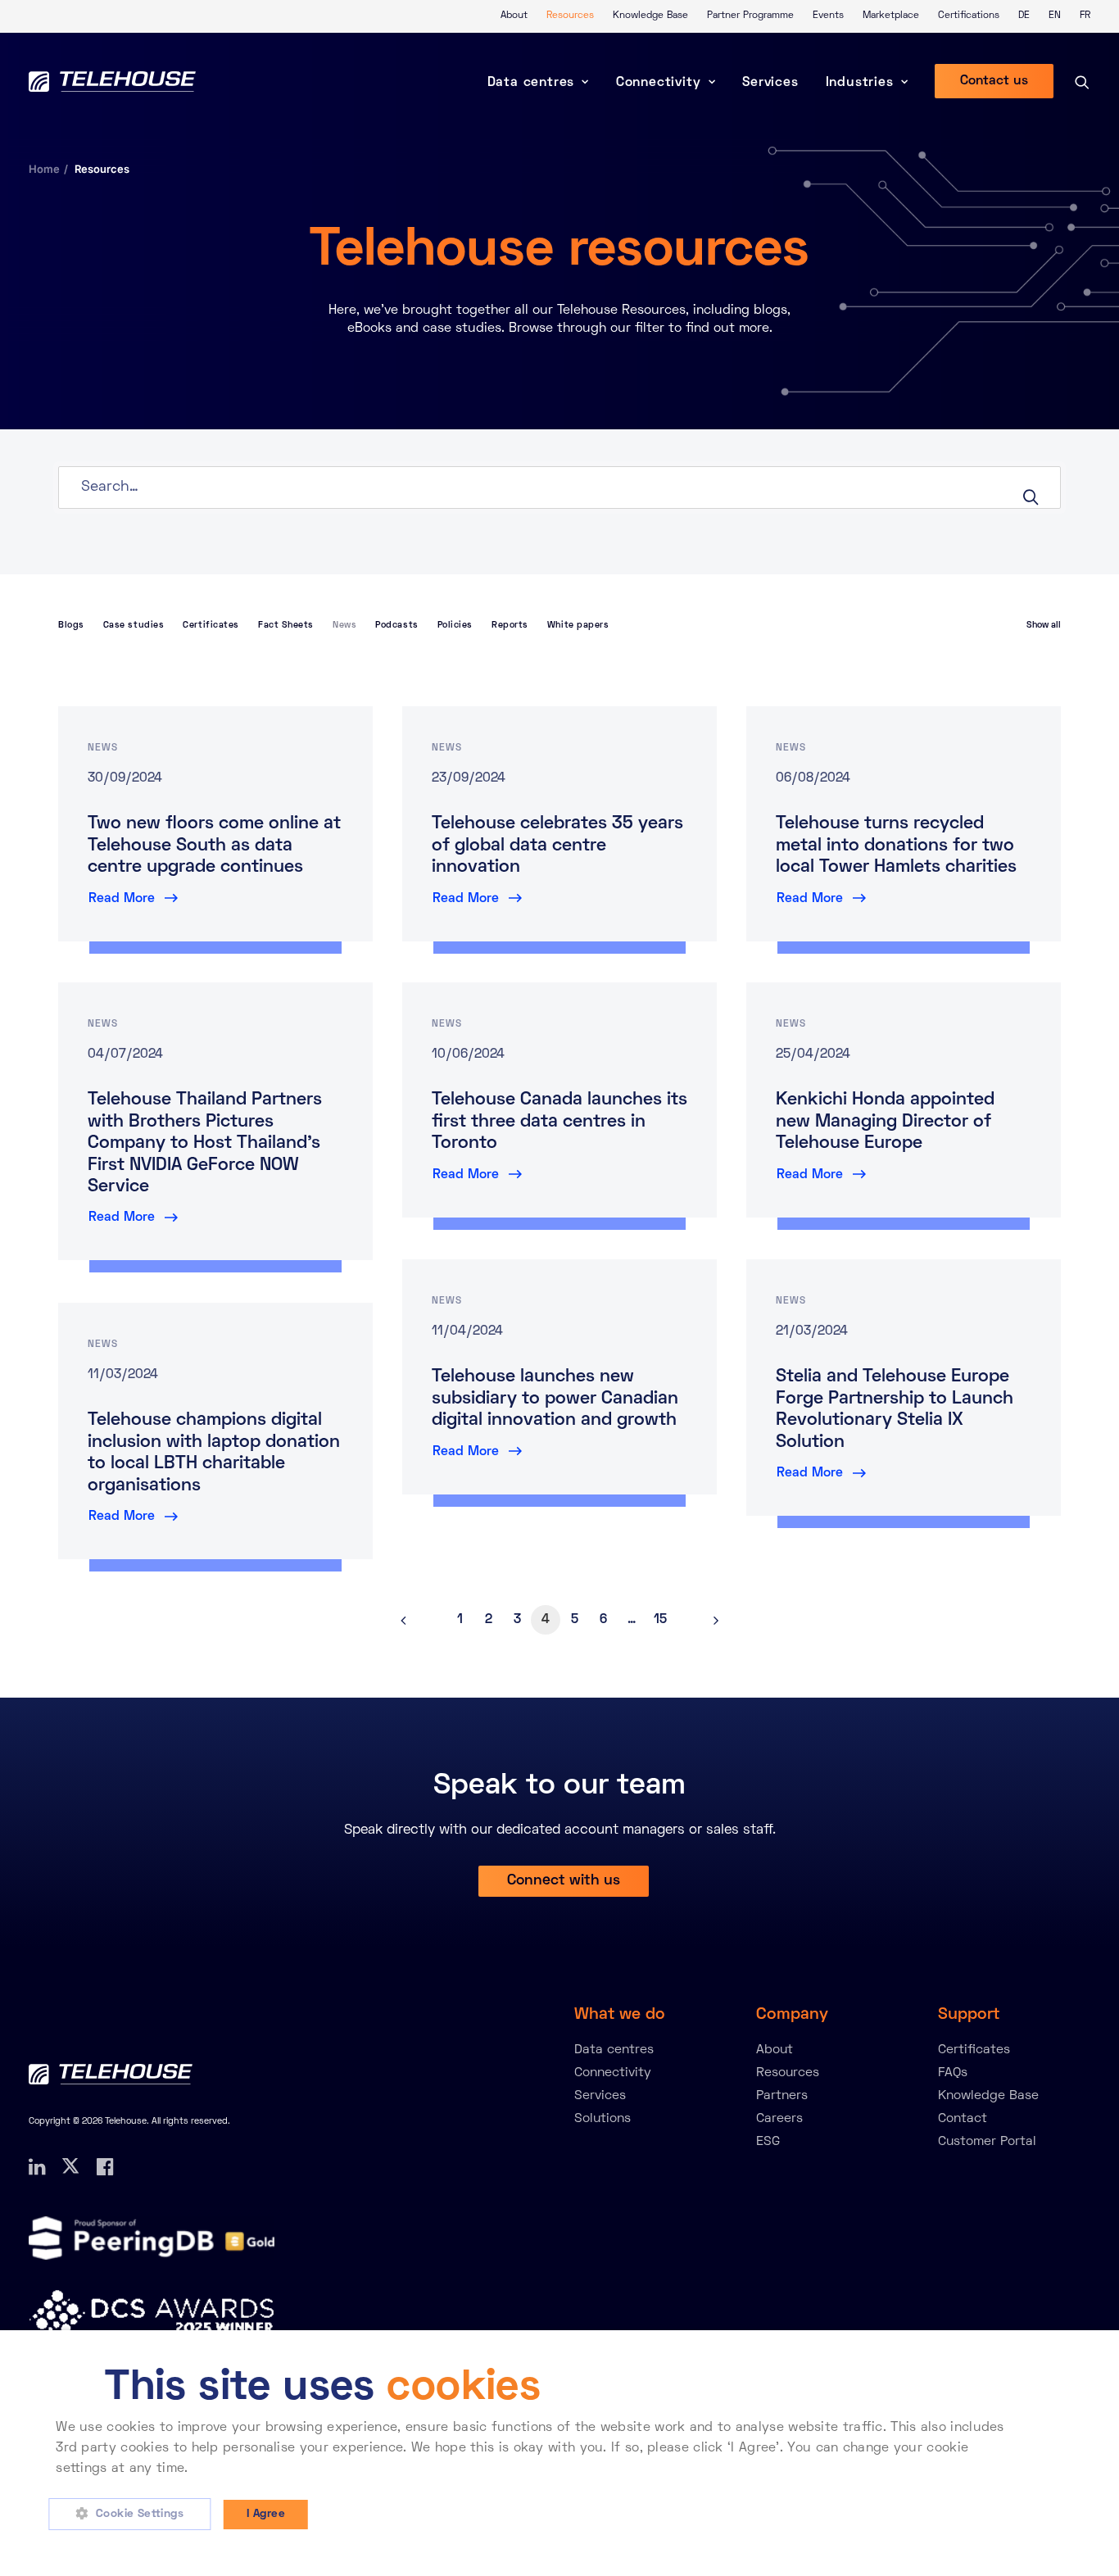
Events (828, 16)
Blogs (71, 625)
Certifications (969, 16)
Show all (1044, 625)
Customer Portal (987, 2142)
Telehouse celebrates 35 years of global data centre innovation (557, 846)
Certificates (211, 625)
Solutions (603, 2119)
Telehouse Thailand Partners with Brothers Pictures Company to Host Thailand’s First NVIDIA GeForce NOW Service (205, 1144)
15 (660, 1620)
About (514, 16)
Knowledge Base (650, 16)
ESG (768, 2142)
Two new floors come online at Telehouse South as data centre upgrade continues (214, 846)
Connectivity (659, 83)
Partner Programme (750, 16)
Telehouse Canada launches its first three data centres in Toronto (559, 1122)
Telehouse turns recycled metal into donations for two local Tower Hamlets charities (896, 846)
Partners (782, 2096)
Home (44, 169)
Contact (963, 2119)
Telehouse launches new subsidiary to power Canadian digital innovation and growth (555, 1399)
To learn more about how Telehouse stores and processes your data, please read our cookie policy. (509, 2469)
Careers (779, 2119)
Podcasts (396, 625)
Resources (570, 16)
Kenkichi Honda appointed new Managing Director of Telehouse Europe (885, 1122)
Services (770, 83)
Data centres (531, 83)
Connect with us (564, 1881)
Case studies (134, 625)
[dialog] (559, 2453)
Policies (455, 625)
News (344, 625)
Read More (122, 899)
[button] (136, 2515)
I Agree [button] (266, 2514)
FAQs (953, 2073)
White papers (578, 625)
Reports (510, 625)
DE (1024, 16)
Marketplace (891, 16)
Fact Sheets (286, 625)
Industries (860, 83)
